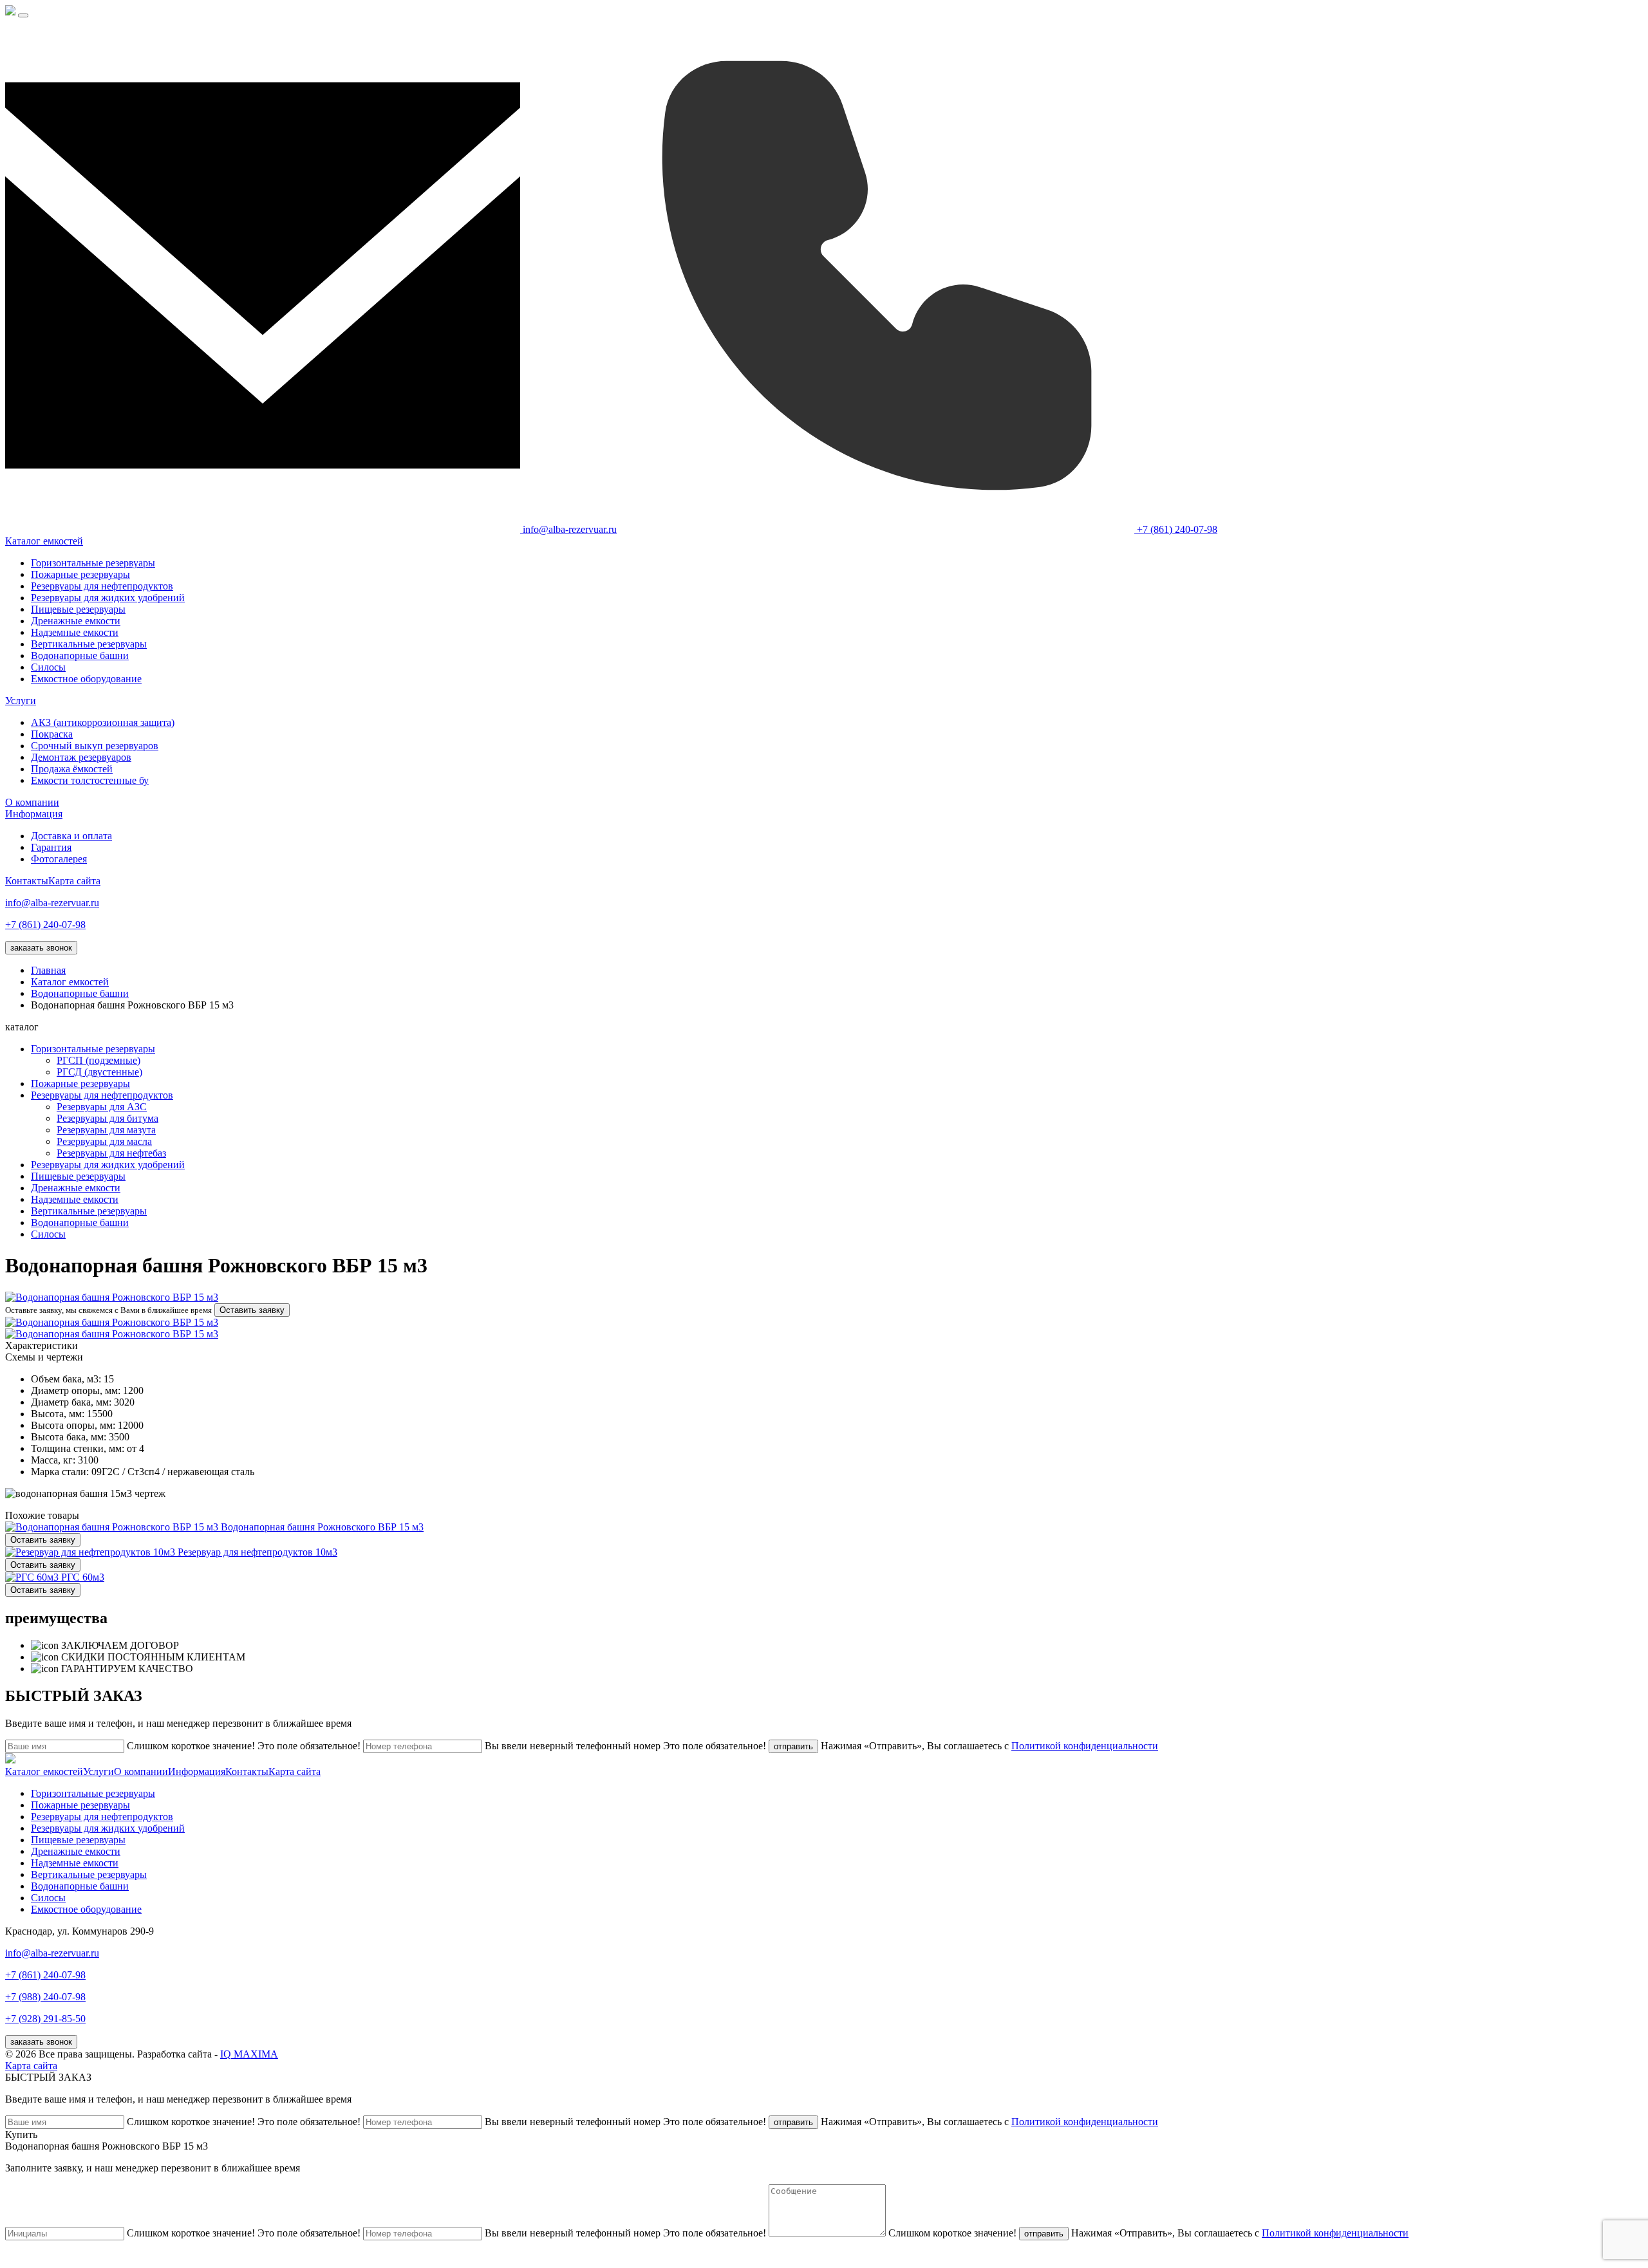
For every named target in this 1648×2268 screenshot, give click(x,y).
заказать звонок (41, 948)
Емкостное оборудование (86, 679)
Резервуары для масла (104, 1141)
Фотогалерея (59, 859)
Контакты (27, 881)
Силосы (48, 667)
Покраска (52, 734)
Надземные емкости (75, 632)
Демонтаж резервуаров (81, 757)
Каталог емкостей (44, 541)
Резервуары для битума (108, 1118)
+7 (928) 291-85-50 (45, 2019)
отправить (793, 1746)
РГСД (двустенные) (99, 1072)
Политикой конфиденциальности (1085, 1746)
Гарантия (51, 847)
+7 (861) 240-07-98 (45, 925)
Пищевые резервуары (78, 609)
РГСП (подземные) (98, 1060)
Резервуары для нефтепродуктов (102, 586)
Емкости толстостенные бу (90, 780)
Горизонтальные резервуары (93, 563)
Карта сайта (74, 881)
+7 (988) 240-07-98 (45, 1997)
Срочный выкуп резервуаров (95, 746)
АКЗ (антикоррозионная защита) (103, 722)
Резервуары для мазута (106, 1130)
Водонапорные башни (80, 655)
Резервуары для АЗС (102, 1107)
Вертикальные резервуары (89, 644)
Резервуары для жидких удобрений (108, 598)
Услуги (21, 701)
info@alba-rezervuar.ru (52, 903)
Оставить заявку (252, 1310)
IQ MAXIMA (249, 2054)
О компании (32, 802)
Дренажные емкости (76, 621)
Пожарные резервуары (80, 574)
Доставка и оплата (71, 836)
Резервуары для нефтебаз (111, 1153)
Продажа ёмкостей (72, 769)
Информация (34, 814)
